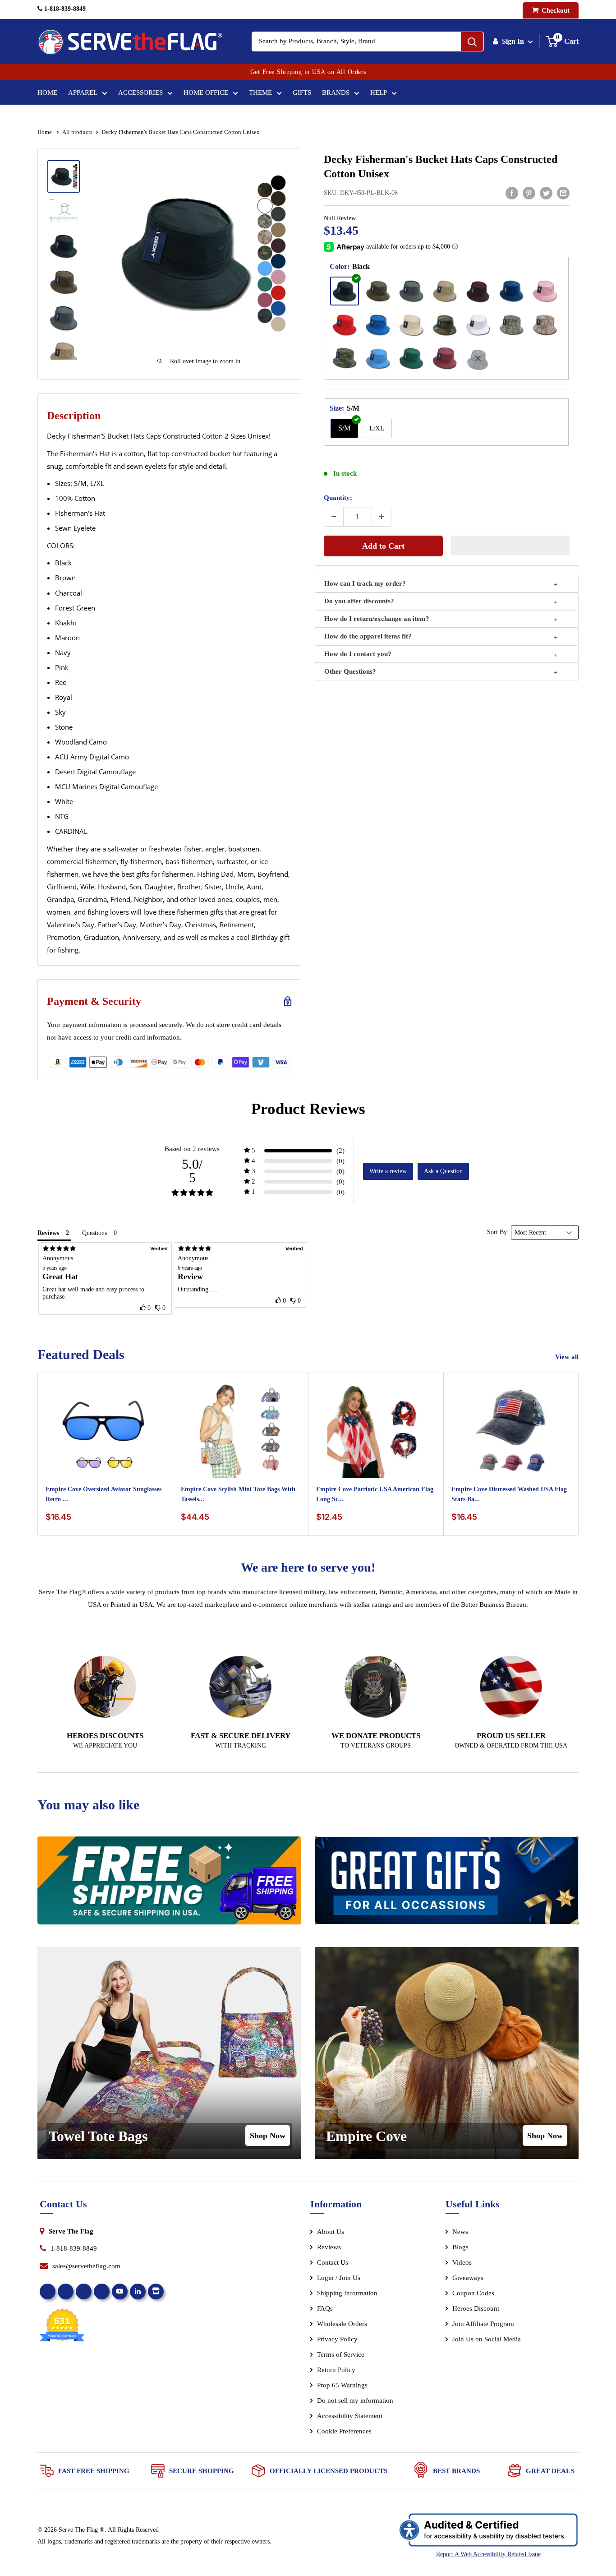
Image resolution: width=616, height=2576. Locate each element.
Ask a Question (443, 1171)
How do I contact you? (358, 654)
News (460, 2232)
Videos (462, 2262)
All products (77, 132)
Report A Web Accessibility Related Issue (488, 2554)
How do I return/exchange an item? (377, 619)
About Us (331, 2232)
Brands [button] (336, 92)
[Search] (472, 42)
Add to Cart (383, 546)
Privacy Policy (337, 2339)
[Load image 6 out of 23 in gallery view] (64, 354)
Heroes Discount (476, 2308)
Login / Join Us (339, 2278)
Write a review (388, 1171)
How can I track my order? (365, 583)
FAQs (325, 2308)
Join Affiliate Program (495, 2326)
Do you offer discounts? (359, 601)
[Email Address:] (563, 193)
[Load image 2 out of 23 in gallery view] (64, 211)
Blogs (460, 2247)
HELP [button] (379, 92)
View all (568, 1357)
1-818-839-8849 (64, 9)
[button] (510, 546)
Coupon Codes (473, 2293)
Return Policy (336, 2370)
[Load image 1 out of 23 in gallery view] (64, 176)
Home (47, 92)
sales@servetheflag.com (86, 2266)
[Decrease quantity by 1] (334, 517)
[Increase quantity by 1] (382, 517)
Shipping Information (347, 2293)
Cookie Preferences (344, 2431)
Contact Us (333, 2262)
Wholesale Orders (342, 2324)
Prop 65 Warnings (342, 2385)
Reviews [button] (48, 1233)
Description (74, 416)
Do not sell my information (355, 2400)
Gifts (302, 92)
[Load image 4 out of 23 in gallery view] (64, 282)
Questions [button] (94, 1233)
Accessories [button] (140, 92)
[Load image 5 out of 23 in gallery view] (64, 318)
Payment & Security (94, 1001)
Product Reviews (308, 1109)
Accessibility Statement (350, 2416)
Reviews (329, 2247)
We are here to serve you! (308, 1567)
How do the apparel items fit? (368, 636)
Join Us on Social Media (487, 2339)
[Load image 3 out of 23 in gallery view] (64, 246)
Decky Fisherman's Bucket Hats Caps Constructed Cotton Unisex (441, 166)
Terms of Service (341, 2354)
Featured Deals (81, 1354)
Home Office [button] (206, 92)
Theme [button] (260, 92)
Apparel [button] (83, 92)
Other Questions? (350, 671)
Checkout (555, 10)
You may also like (88, 1805)
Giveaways (468, 2278)
